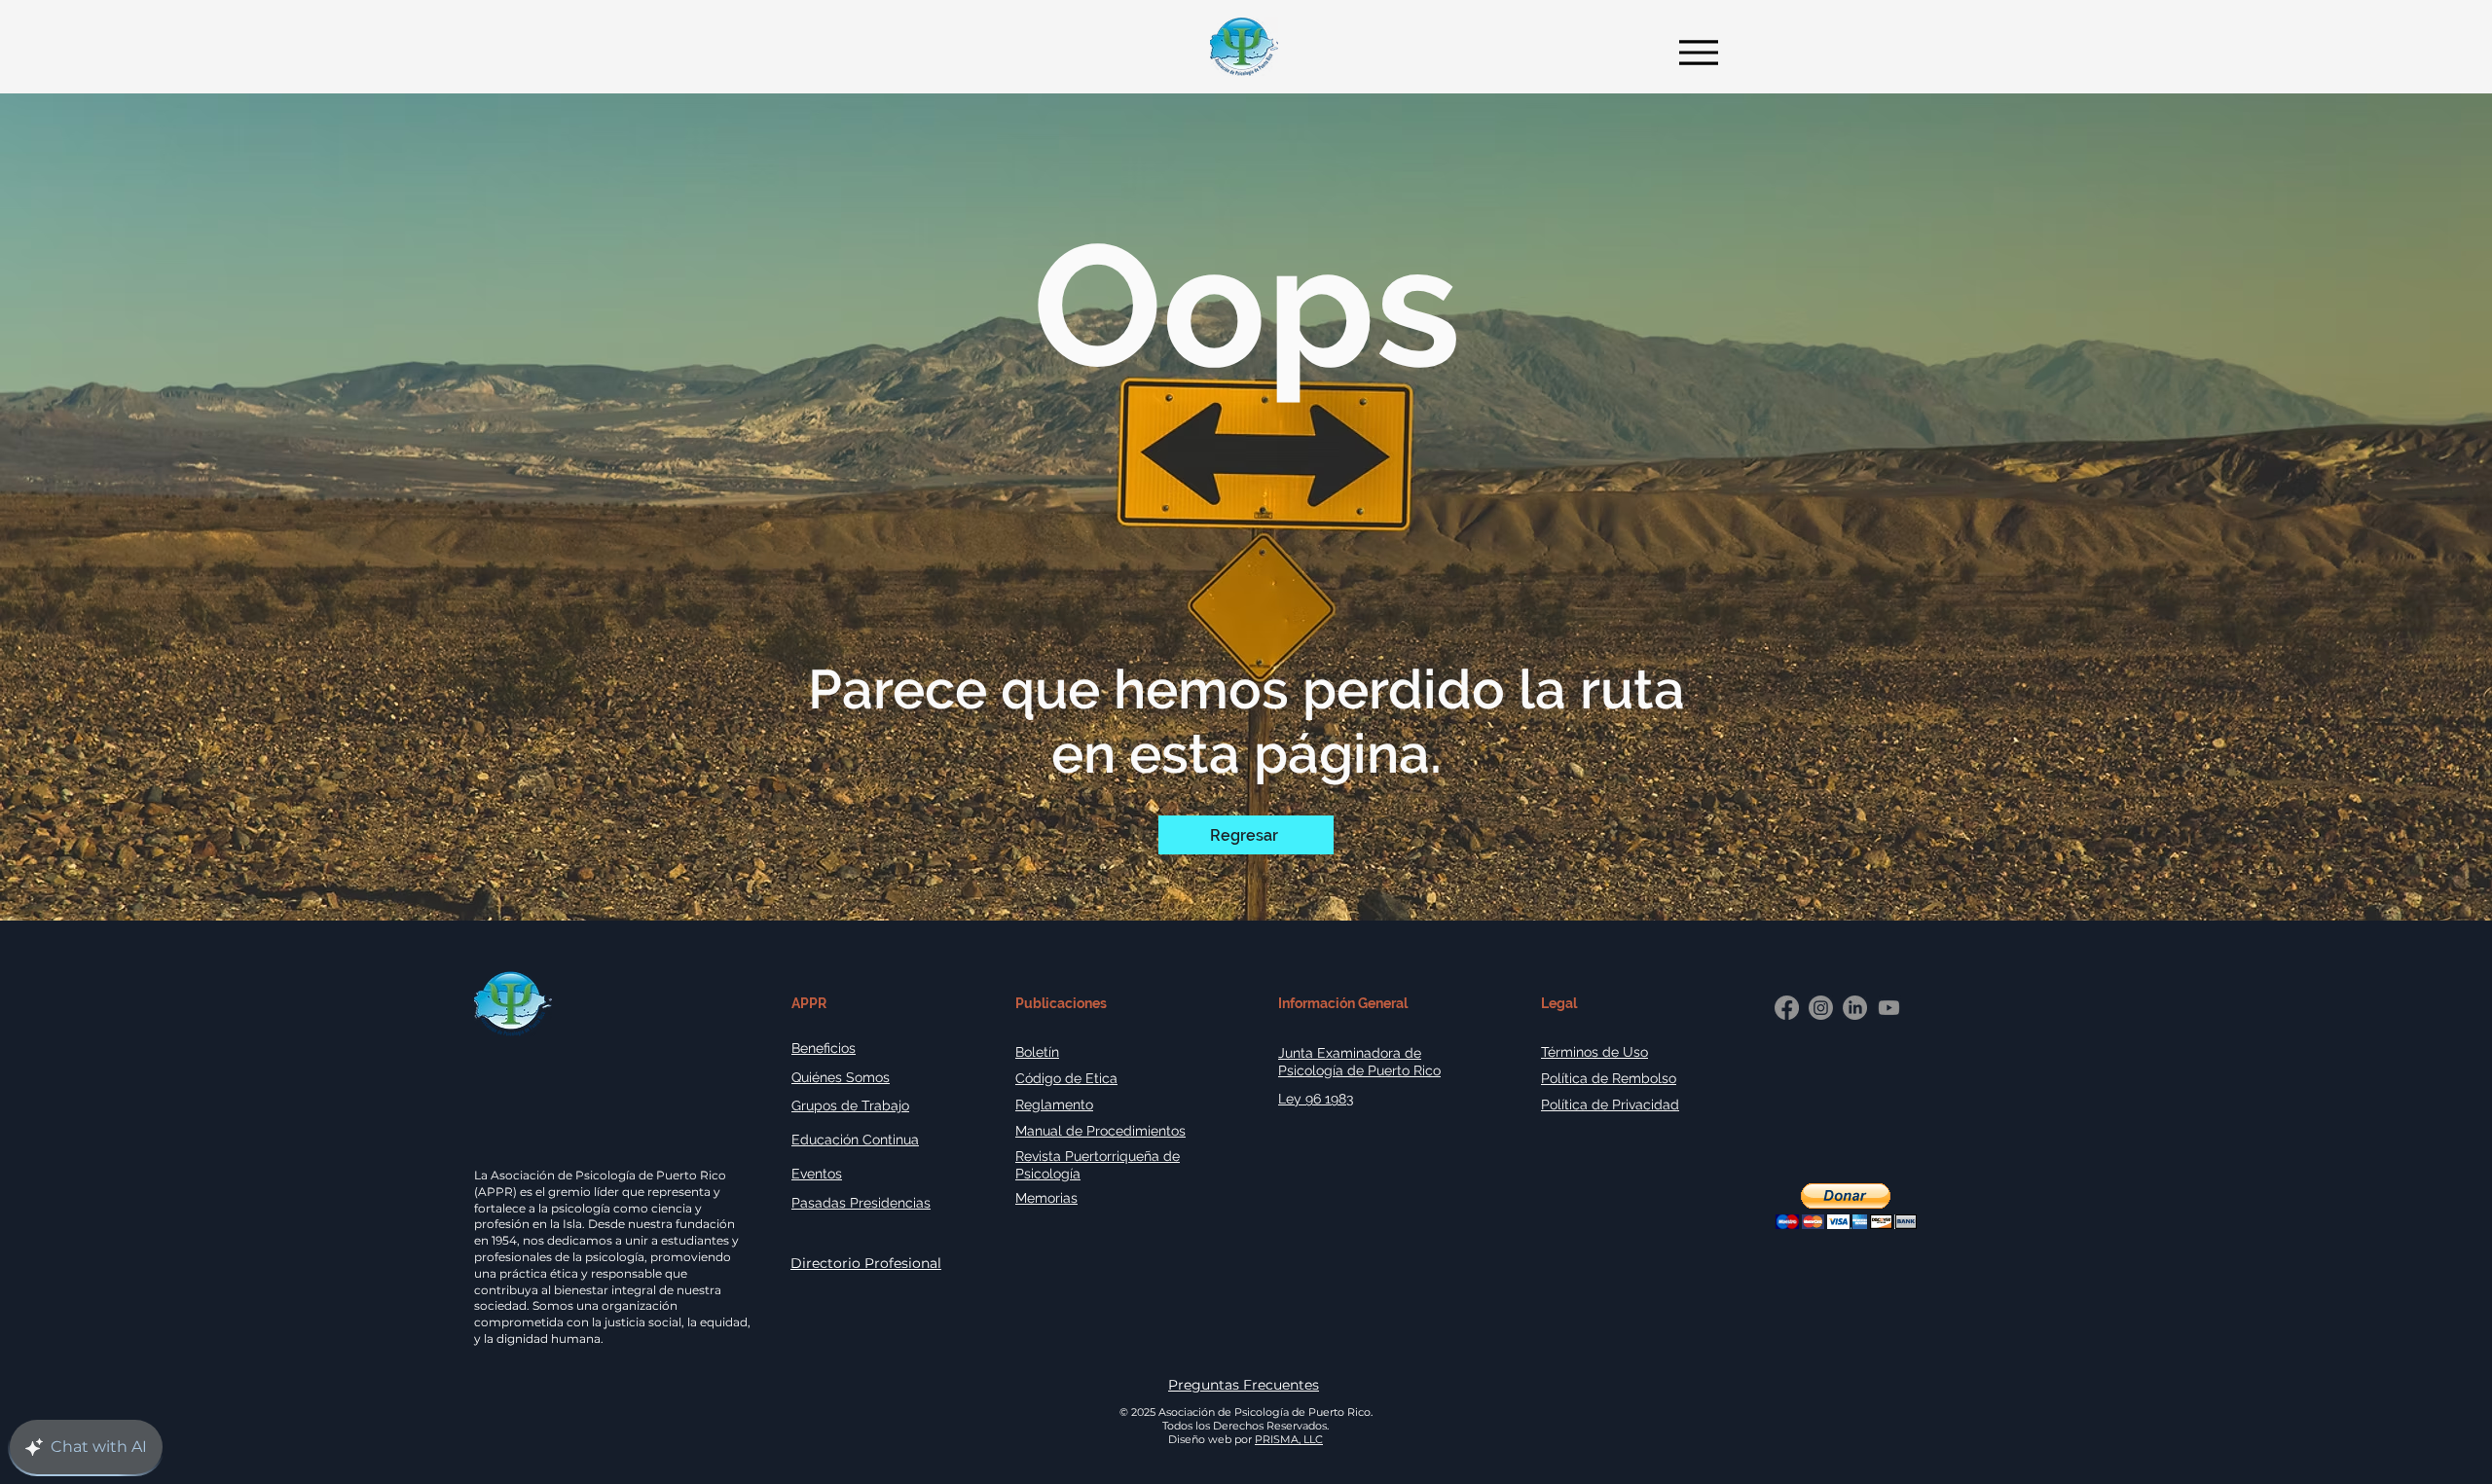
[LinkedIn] (1855, 1008)
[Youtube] (1889, 1008)
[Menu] (1693, 52)
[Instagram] (1821, 1008)
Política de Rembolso (1609, 1078)
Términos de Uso (1594, 1052)
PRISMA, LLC (1289, 1439)
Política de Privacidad (1610, 1104)
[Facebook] (1787, 1008)
